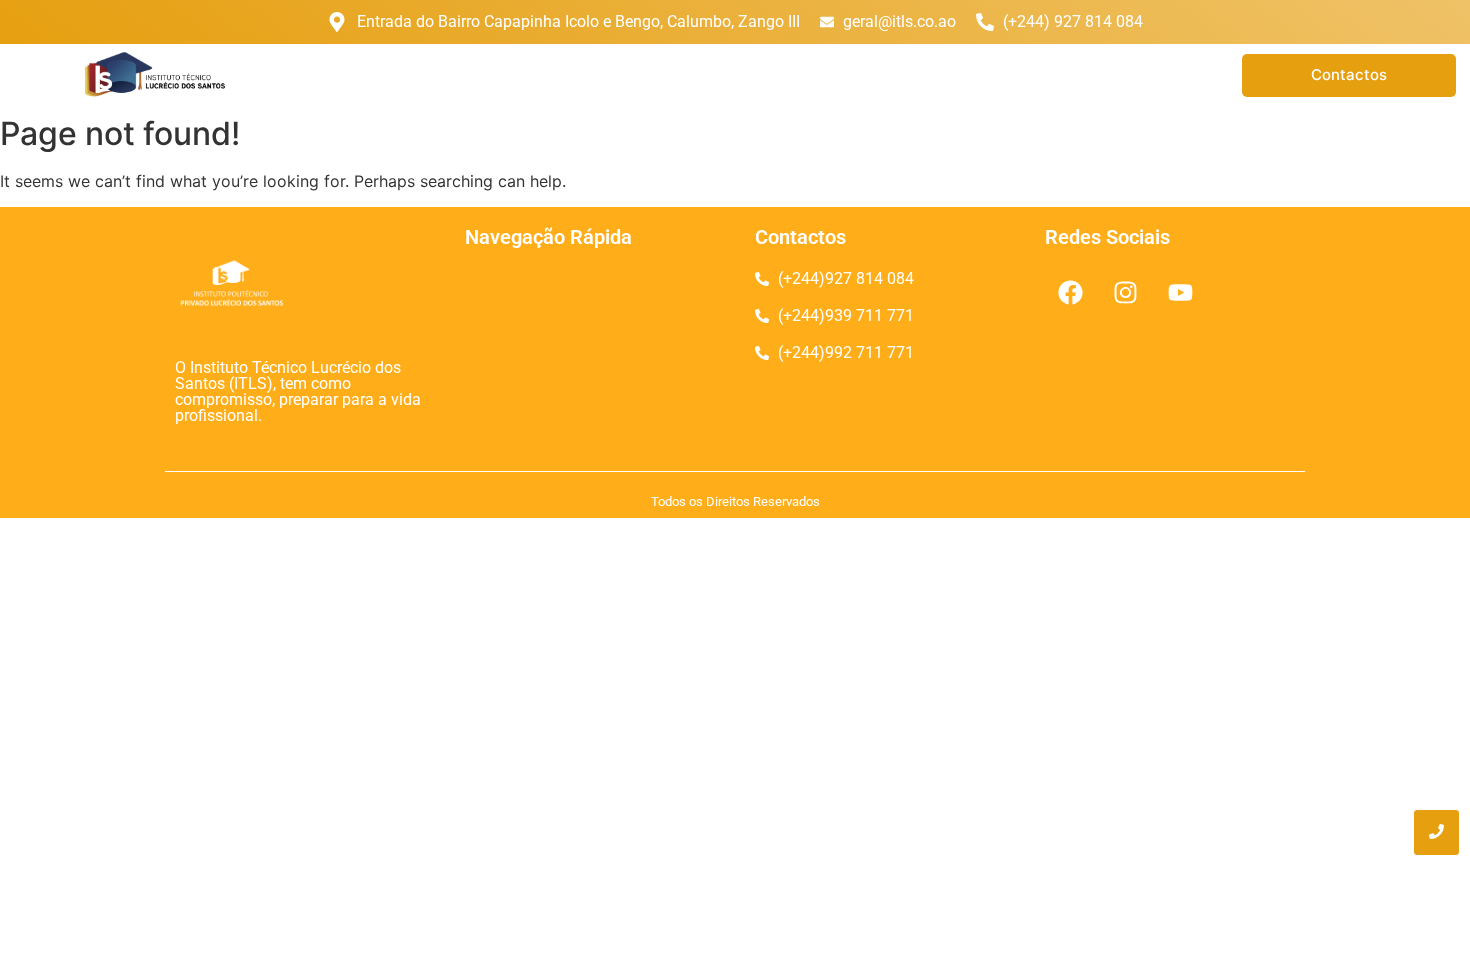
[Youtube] (1180, 292)
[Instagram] (1125, 292)
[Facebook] (1070, 292)
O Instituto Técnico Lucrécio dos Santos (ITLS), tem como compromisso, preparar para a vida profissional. (298, 392)
